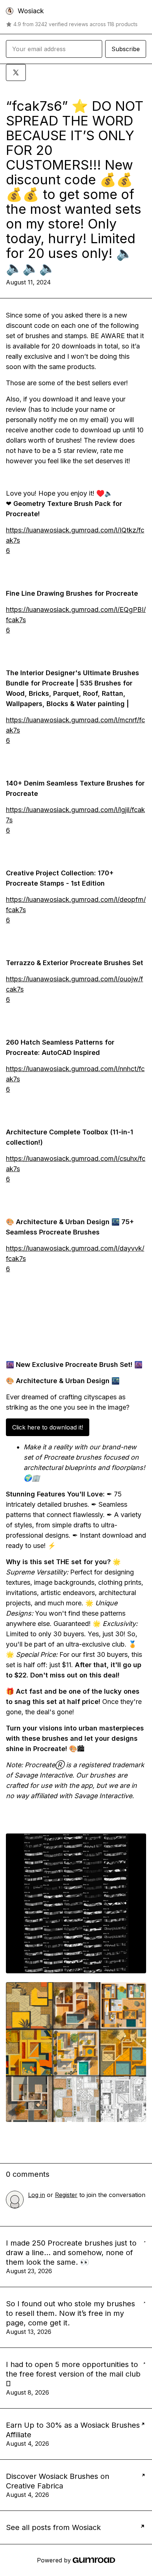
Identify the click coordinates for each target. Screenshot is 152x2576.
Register (66, 2195)
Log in (37, 2195)
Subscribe (126, 49)
